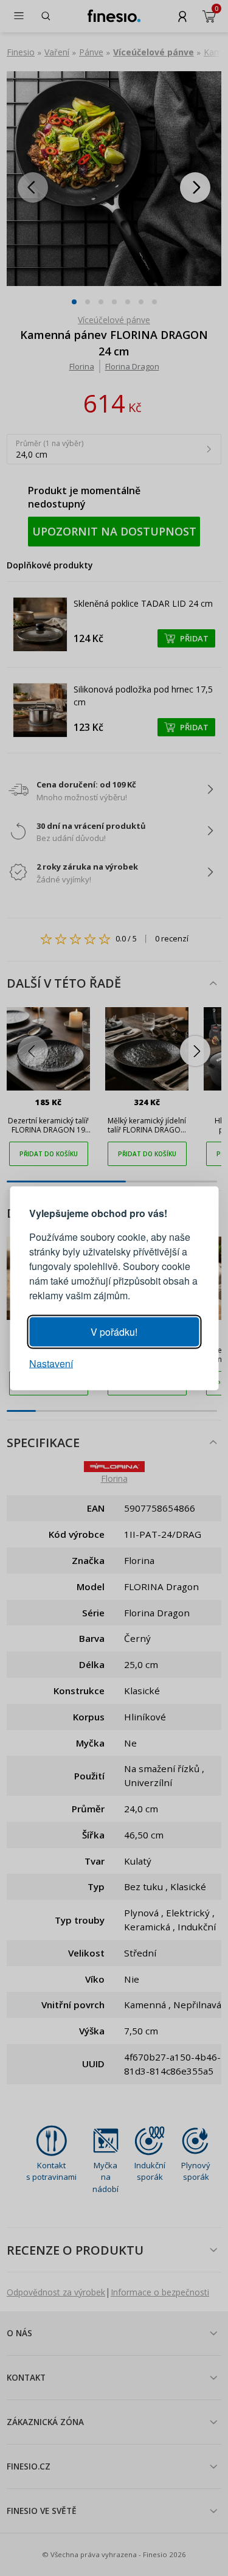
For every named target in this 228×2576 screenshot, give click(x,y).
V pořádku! (114, 1331)
